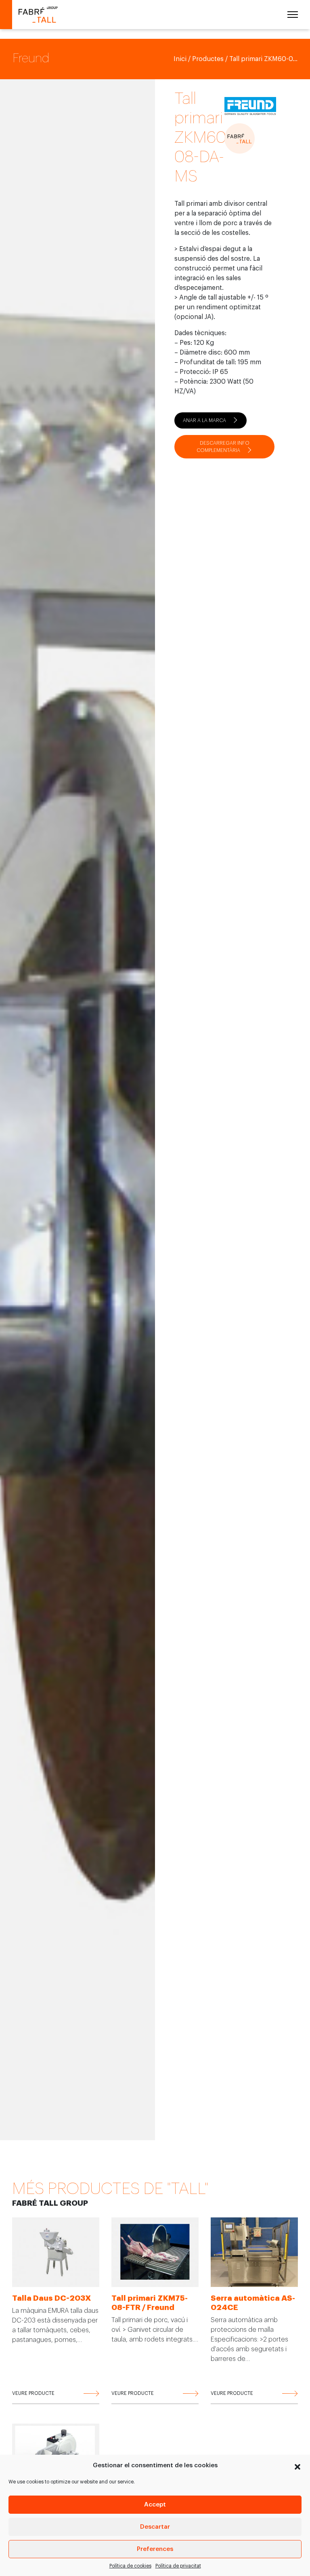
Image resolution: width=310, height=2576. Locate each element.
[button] (297, 2466)
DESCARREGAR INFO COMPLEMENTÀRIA (223, 447)
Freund (31, 58)
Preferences (155, 2549)
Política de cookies (130, 2566)
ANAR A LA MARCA (204, 420)
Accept (155, 2505)
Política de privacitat (178, 2566)
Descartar (155, 2527)
